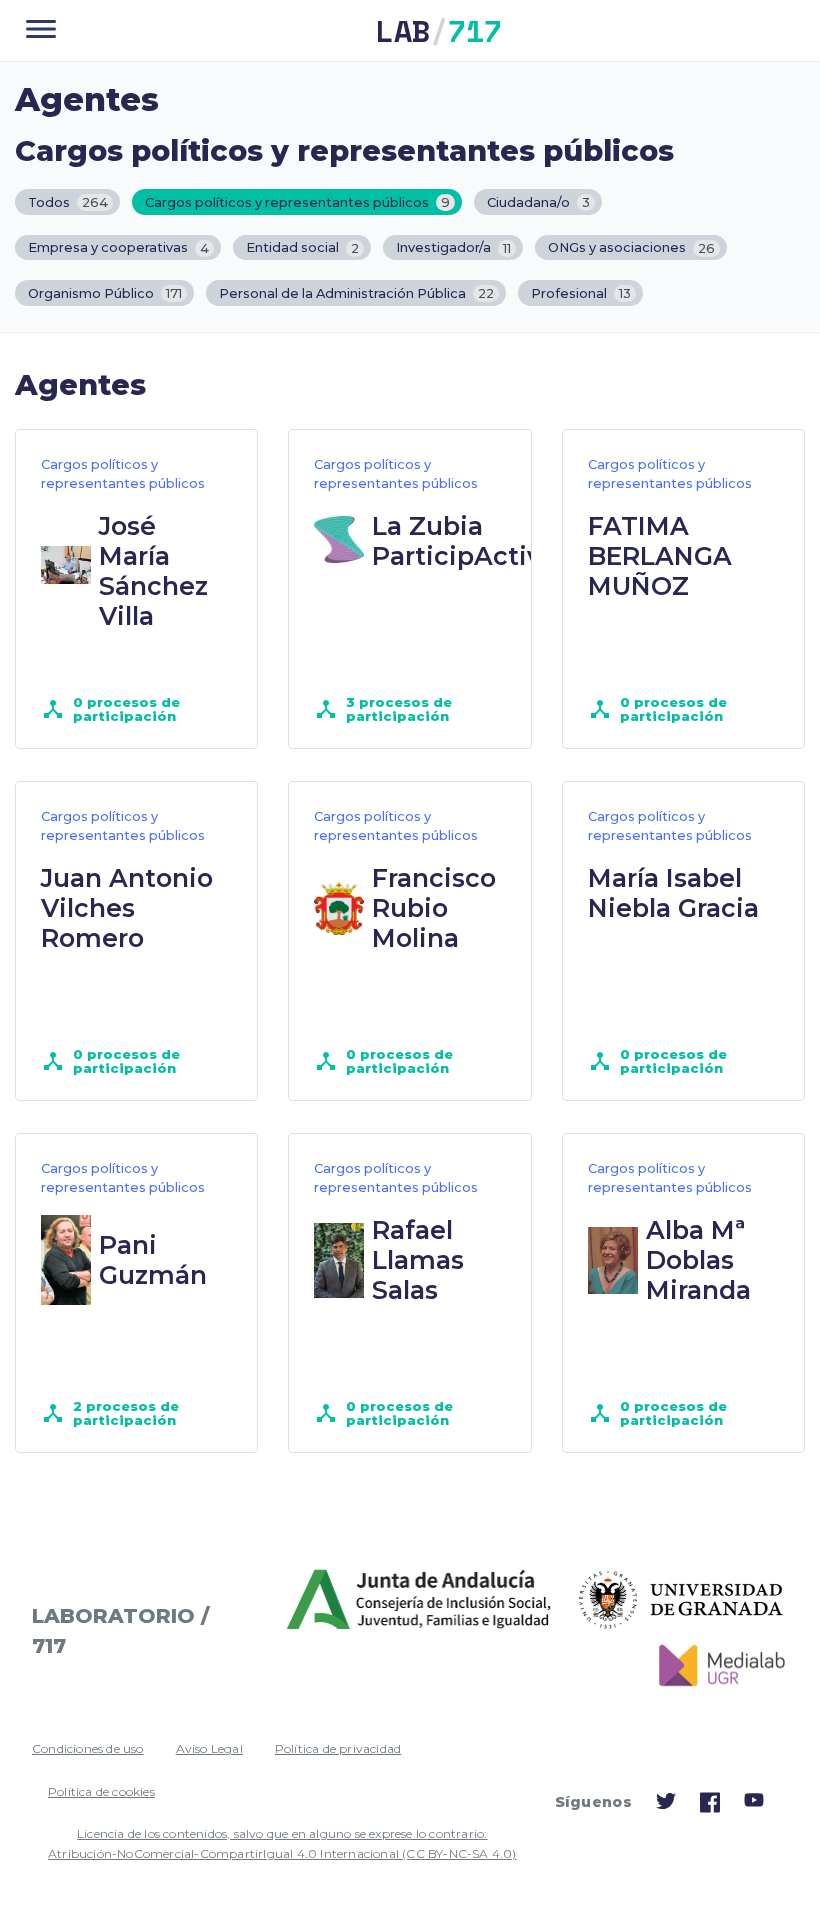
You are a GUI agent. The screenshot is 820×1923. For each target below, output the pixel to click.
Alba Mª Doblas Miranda (698, 1260)
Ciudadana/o (538, 202)
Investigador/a (453, 248)
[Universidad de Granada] (681, 1600)
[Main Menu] (41, 30)
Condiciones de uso (88, 1748)
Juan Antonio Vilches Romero (127, 908)
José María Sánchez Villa (153, 571)
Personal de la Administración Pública (356, 293)
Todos (68, 202)
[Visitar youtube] (754, 1803)
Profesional (581, 293)
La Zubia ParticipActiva (463, 541)
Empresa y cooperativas (118, 248)
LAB (439, 30)
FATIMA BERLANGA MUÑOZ (660, 556)
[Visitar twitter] (666, 1805)
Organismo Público (105, 293)
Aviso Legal (209, 1748)
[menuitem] (88, 1749)
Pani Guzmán (153, 1260)
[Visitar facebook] (710, 1807)
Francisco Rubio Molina (434, 908)
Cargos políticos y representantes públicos (297, 202)
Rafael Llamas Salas (418, 1260)
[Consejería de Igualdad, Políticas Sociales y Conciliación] (421, 1600)
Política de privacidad (338, 1748)
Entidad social (302, 248)
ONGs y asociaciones (631, 248)
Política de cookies (101, 1791)
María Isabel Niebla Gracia (673, 893)
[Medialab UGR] (714, 1666)
